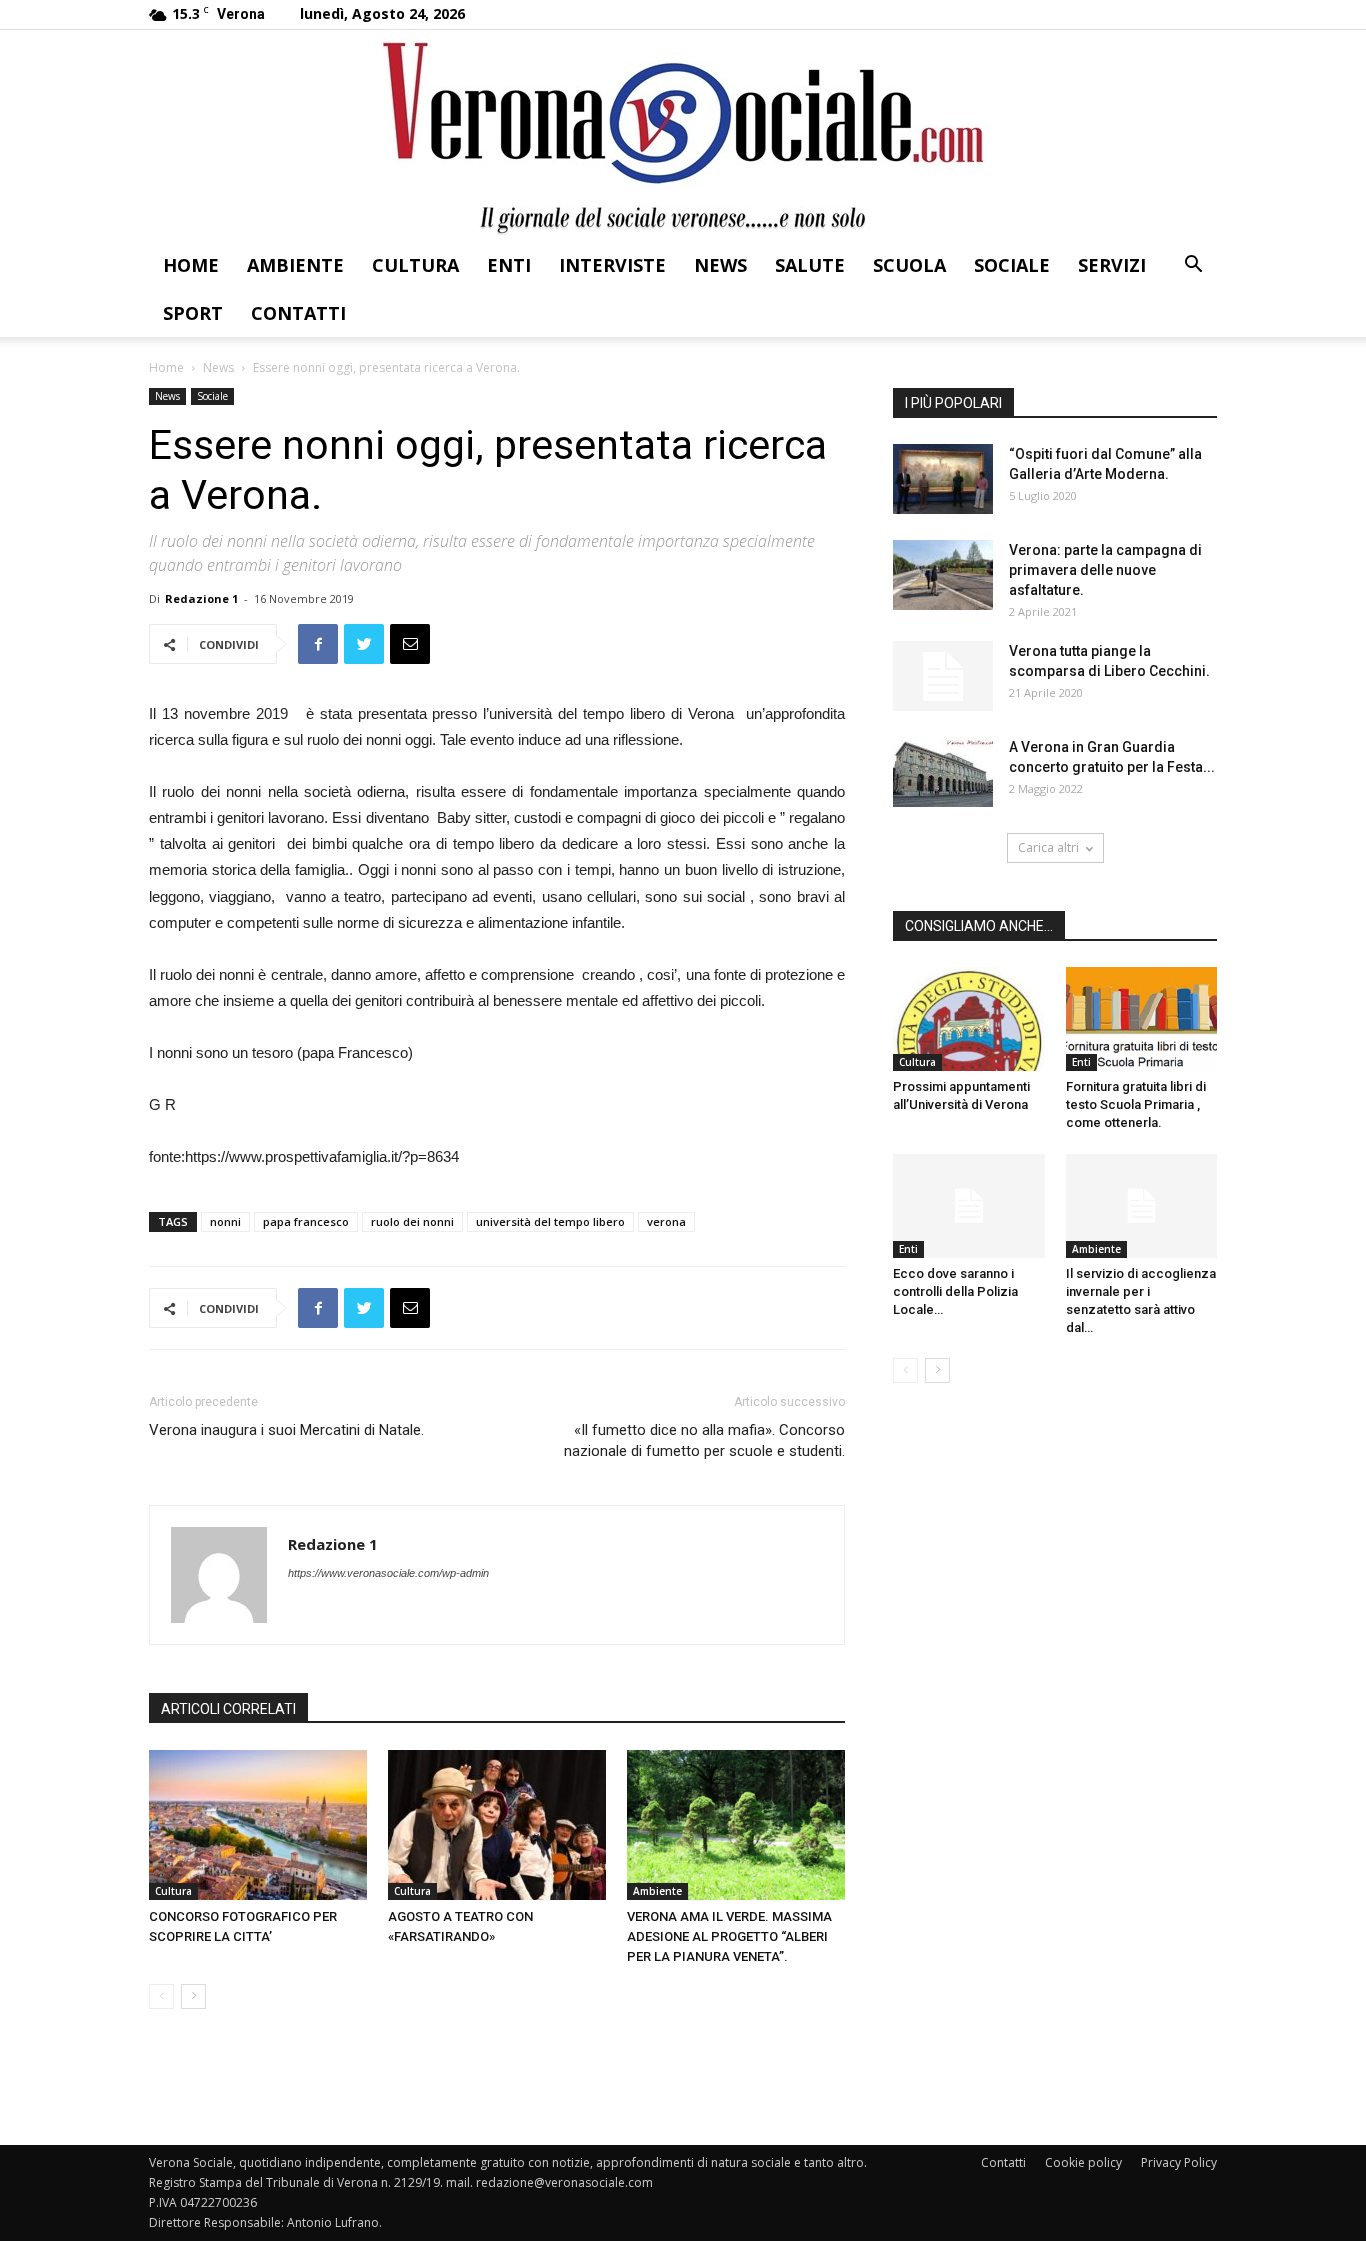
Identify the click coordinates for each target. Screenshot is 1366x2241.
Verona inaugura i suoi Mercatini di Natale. (286, 1430)
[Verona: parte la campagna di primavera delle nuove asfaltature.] (943, 575)
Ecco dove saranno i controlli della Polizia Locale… (955, 1291)
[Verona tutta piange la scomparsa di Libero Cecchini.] (943, 676)
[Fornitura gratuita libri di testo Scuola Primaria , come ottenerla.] (1142, 1019)
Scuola (909, 265)
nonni (225, 1221)
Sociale (1012, 265)
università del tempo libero (550, 1221)
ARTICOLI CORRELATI (228, 1709)
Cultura (415, 265)
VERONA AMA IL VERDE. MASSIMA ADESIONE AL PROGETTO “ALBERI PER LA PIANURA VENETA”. (729, 1936)
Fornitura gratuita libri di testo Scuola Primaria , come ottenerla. (1136, 1104)
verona (666, 1221)
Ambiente (295, 265)
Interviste (612, 265)
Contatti (298, 313)
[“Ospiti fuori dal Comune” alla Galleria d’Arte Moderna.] (943, 479)
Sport (193, 313)
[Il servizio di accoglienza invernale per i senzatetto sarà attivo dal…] (1142, 1206)
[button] (1193, 266)
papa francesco (306, 1221)
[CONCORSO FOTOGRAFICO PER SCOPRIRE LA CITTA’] (258, 1825)
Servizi (1112, 265)
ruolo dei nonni (412, 1221)
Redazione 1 (201, 598)
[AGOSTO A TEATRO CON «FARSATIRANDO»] (497, 1825)
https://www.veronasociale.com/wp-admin (388, 1573)
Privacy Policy (1179, 2162)
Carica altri (1048, 847)
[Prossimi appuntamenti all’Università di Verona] (969, 1019)
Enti (509, 265)
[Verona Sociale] (683, 135)
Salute (810, 265)
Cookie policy (1083, 2162)
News (720, 265)
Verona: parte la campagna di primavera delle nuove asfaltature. (1105, 570)
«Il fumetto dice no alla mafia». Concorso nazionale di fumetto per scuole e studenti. (704, 1440)
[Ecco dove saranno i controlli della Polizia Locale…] (969, 1206)
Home (191, 265)
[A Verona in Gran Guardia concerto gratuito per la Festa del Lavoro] (943, 772)
